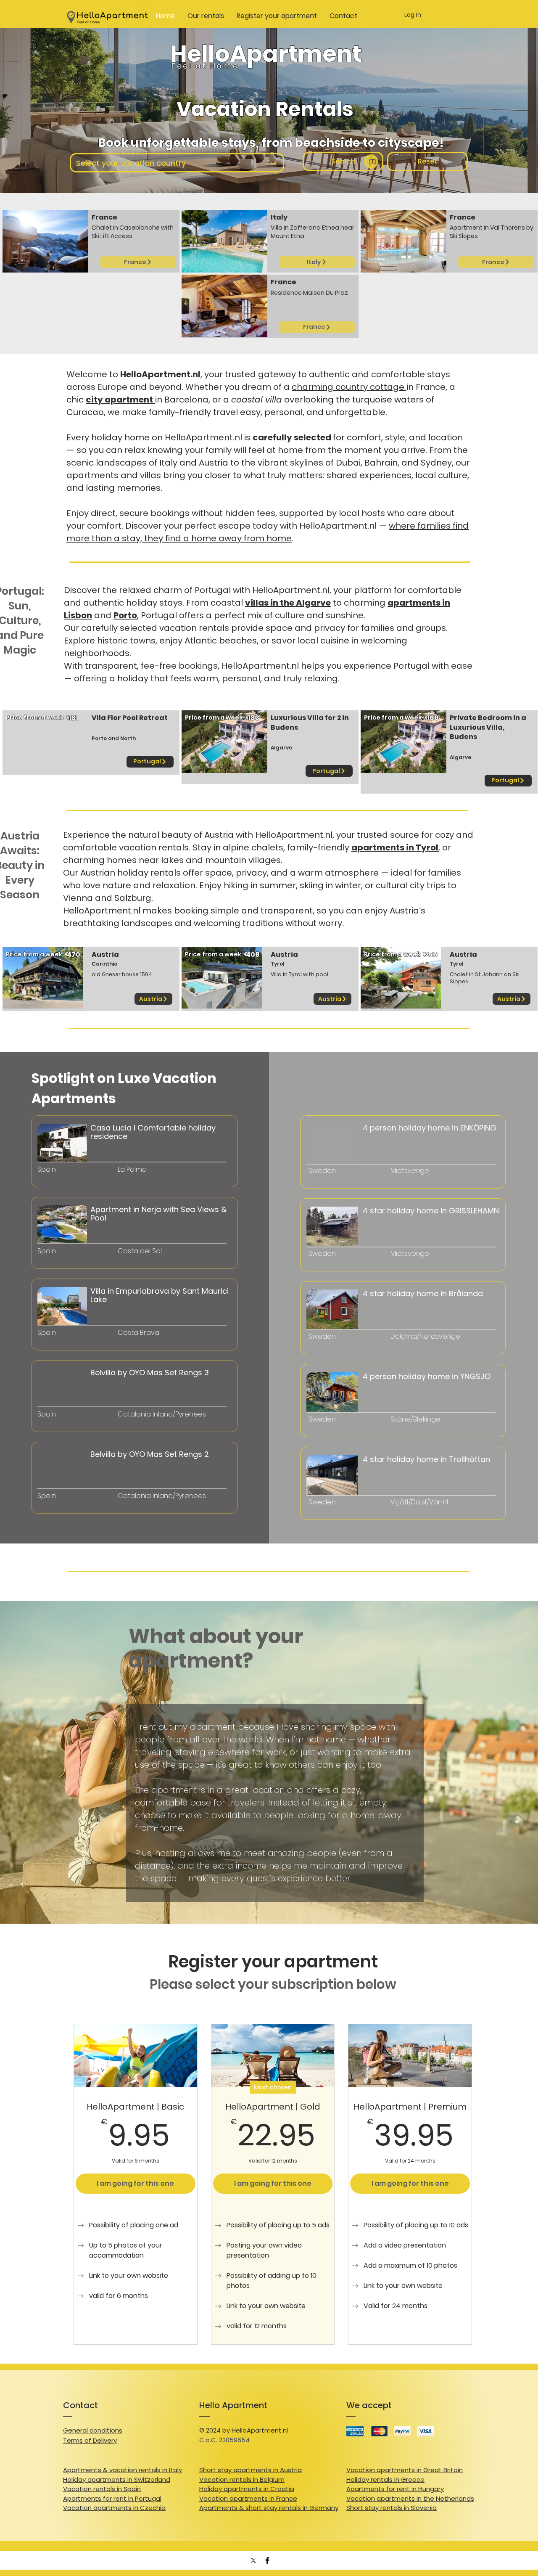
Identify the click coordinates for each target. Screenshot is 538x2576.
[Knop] (78, 1326)
